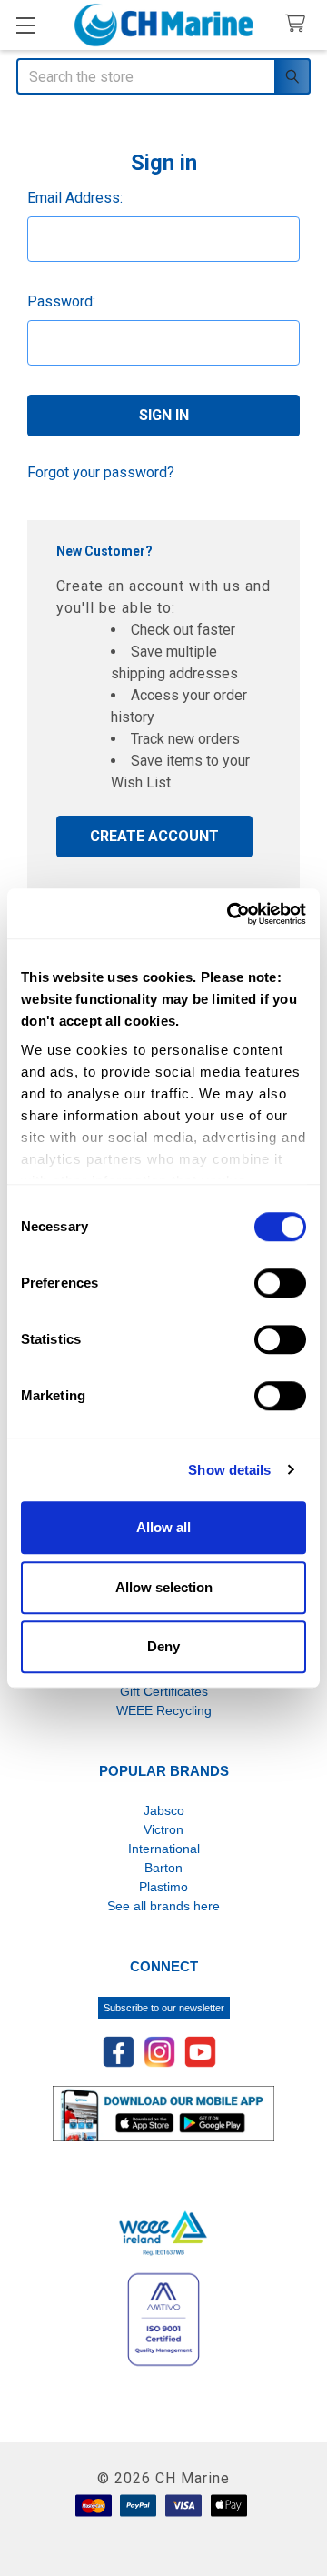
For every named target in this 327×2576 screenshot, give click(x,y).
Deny (163, 1646)
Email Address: (75, 198)
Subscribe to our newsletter (164, 2008)
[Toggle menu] (25, 25)
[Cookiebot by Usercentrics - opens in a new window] (231, 914)
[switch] (280, 1283)
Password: (61, 301)
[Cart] (299, 24)
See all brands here (163, 1906)
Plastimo (163, 1887)
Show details (229, 1470)
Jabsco (164, 1810)
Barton (163, 1868)
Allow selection (164, 1587)
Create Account (154, 836)
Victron (163, 1829)
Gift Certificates (164, 1691)
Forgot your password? (101, 472)
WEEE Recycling (164, 1710)
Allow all (163, 1527)
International (164, 1849)
